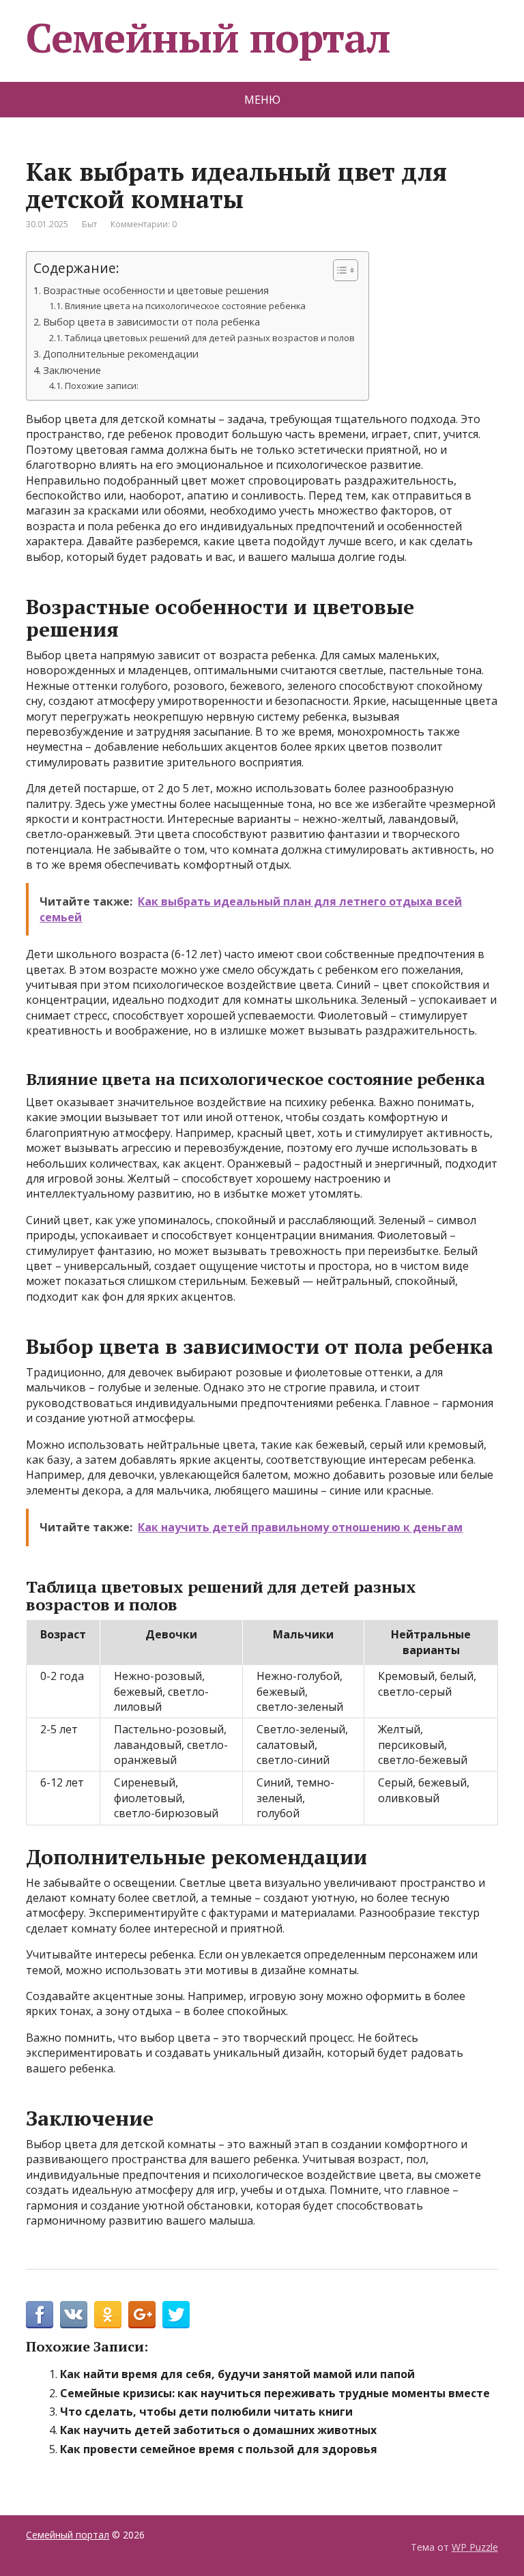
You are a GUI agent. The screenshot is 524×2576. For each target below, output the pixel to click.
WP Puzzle (475, 2547)
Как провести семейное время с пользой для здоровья (219, 2449)
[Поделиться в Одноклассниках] (108, 2315)
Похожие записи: (102, 386)
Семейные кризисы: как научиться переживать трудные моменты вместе (275, 2393)
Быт (89, 224)
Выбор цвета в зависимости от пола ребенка (151, 322)
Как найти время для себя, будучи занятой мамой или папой (237, 2374)
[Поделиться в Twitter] (176, 2315)
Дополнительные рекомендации (121, 354)
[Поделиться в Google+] (142, 2315)
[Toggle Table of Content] (339, 270)
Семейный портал (208, 38)
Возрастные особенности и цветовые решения (156, 290)
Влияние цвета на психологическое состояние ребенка (185, 306)
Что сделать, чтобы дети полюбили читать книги (206, 2412)
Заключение (72, 370)
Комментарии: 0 (144, 224)
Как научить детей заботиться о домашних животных (218, 2430)
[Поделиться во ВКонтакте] (74, 2315)
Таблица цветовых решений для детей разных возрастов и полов (210, 338)
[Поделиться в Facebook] (40, 2315)
